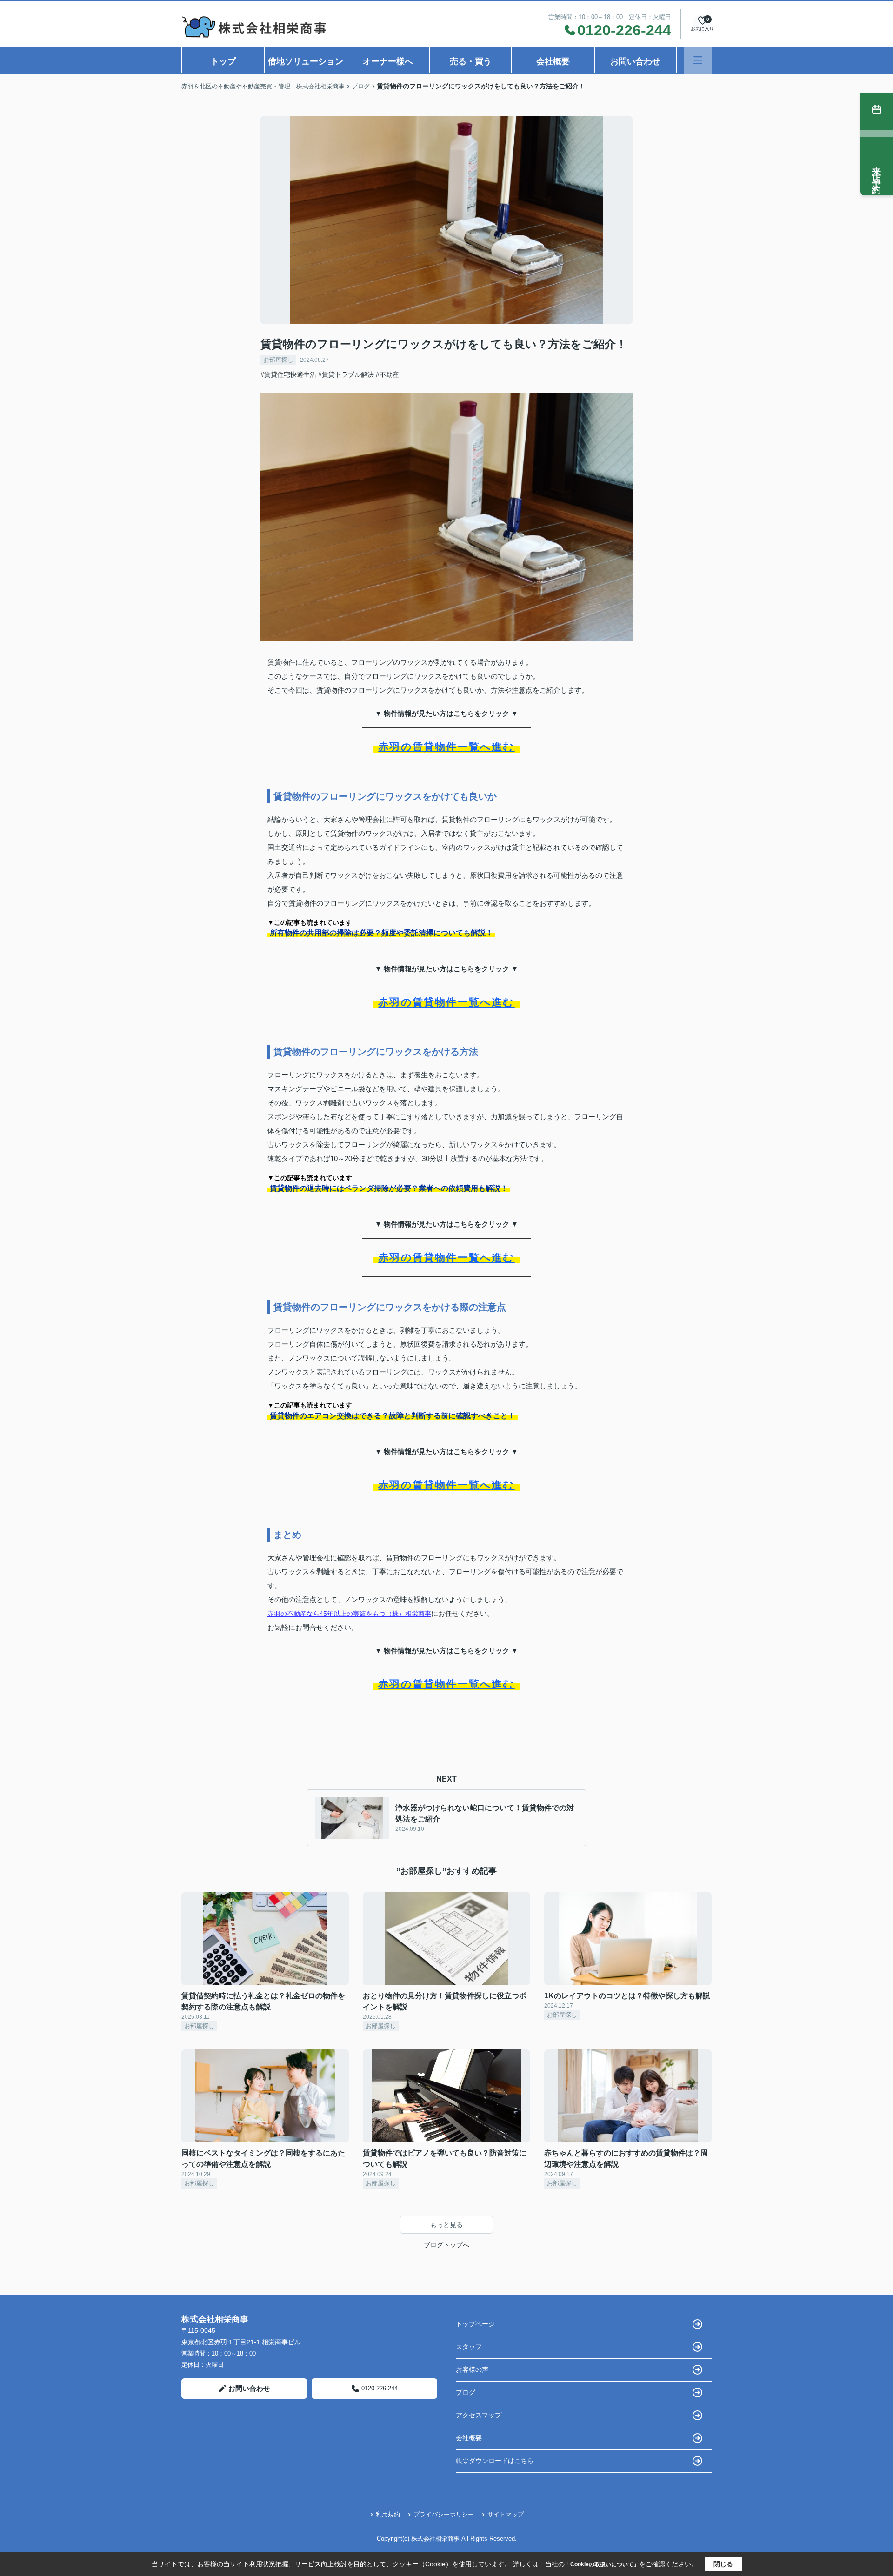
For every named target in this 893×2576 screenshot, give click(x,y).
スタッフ (469, 2347)
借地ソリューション (306, 61)
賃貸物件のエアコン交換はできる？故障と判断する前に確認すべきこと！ (393, 1416)
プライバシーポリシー (444, 2514)
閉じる (723, 2564)
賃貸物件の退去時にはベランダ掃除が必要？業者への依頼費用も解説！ (389, 1188)
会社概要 (553, 61)
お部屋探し (278, 360)
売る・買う (471, 61)
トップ (223, 61)
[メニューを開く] (698, 60)
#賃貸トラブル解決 (346, 374)
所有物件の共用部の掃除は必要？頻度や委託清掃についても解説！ (381, 933)
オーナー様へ (388, 61)
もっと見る (446, 2225)
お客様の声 (472, 2369)
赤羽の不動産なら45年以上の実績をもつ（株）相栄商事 (349, 1614)
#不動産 (387, 374)
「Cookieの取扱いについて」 (602, 2564)
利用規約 (388, 2514)
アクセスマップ (479, 2415)
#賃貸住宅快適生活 (288, 374)
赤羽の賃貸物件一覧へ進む (446, 747)
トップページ (475, 2324)
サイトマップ (506, 2514)
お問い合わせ (635, 61)
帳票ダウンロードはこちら (495, 2461)
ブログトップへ (446, 2245)
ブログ (466, 2392)
